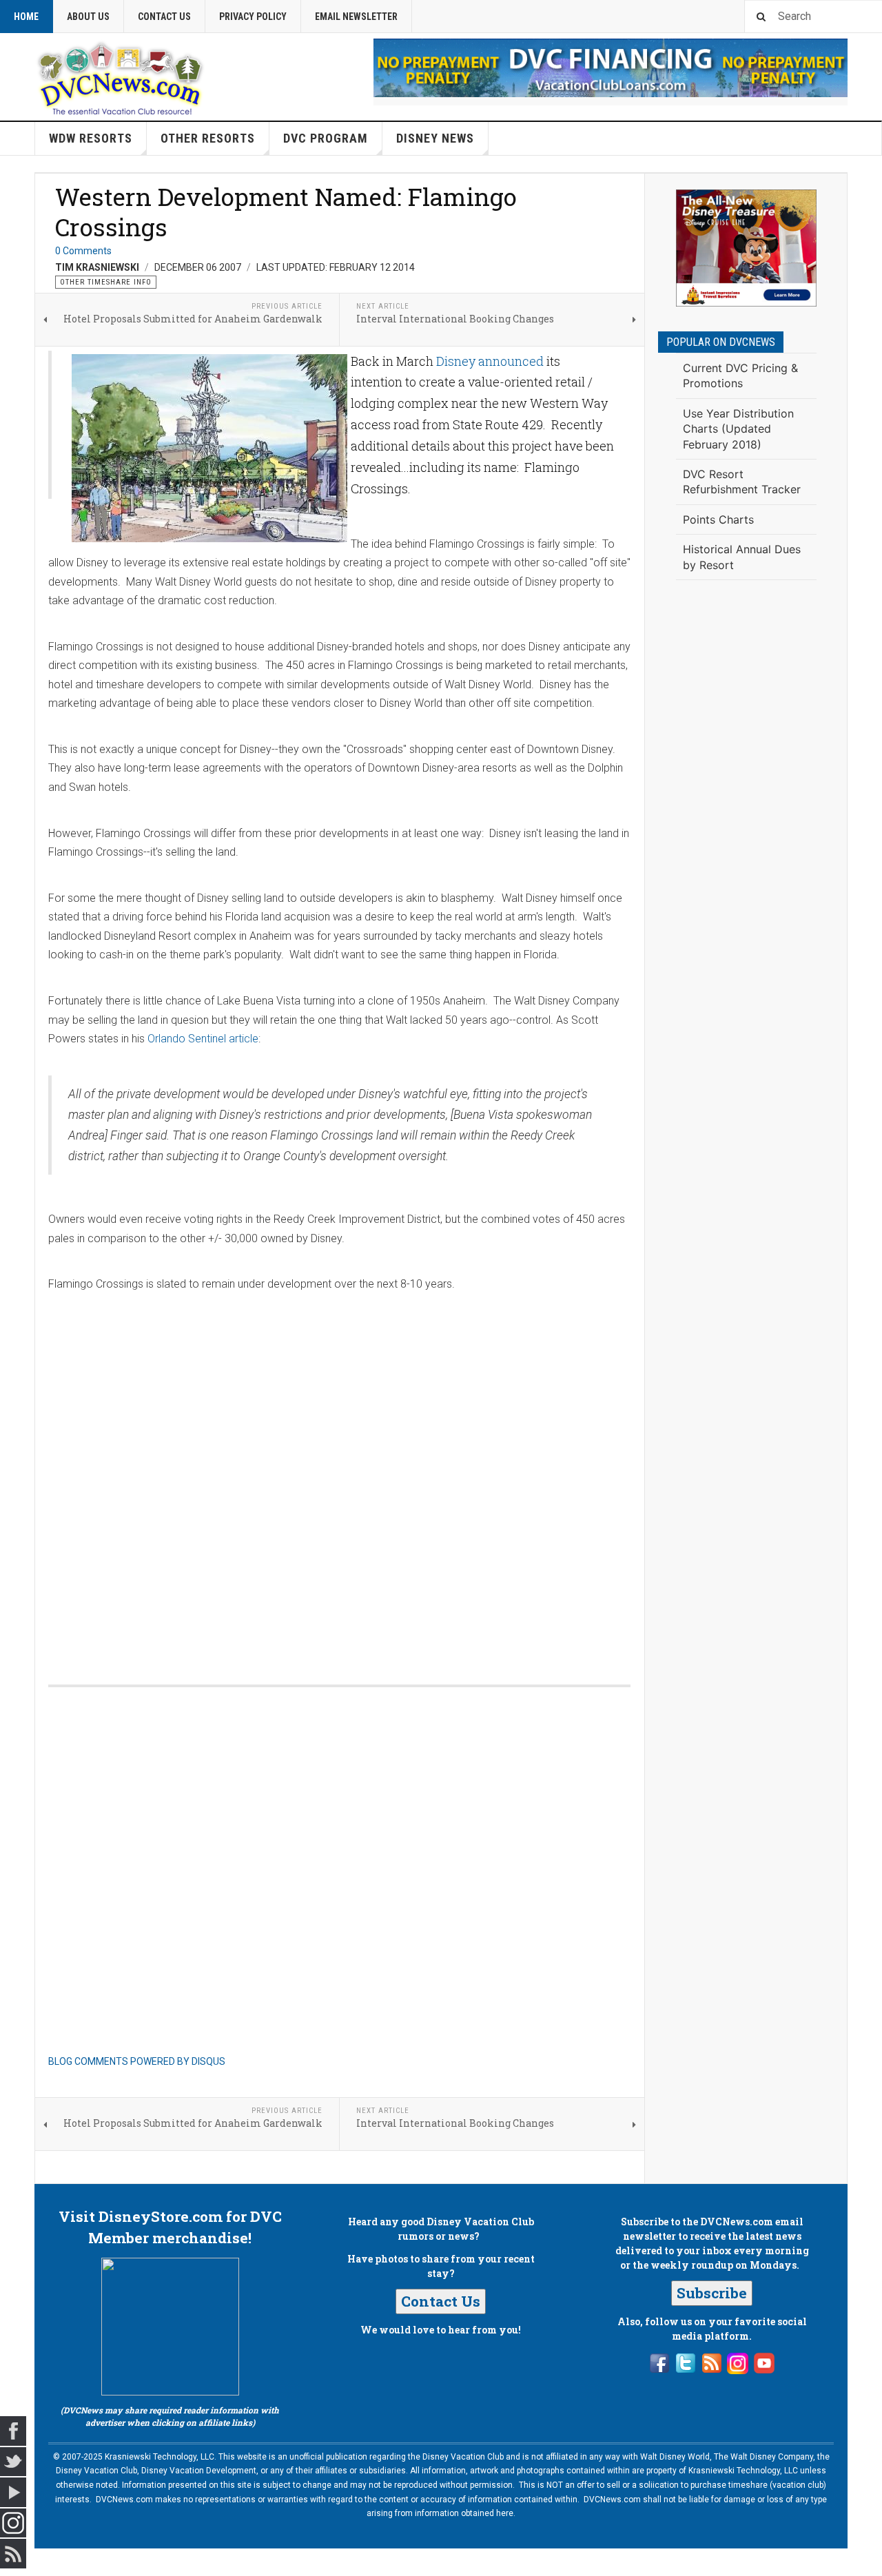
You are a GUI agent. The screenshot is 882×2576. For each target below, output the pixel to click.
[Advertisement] (746, 817)
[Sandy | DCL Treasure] (746, 248)
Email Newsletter (356, 17)
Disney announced (490, 361)
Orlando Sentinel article (203, 1039)
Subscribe (712, 2293)
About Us (88, 17)
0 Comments (83, 251)
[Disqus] (339, 1474)
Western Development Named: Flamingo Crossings (286, 212)
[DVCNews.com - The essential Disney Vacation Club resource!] (121, 76)
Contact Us (164, 17)
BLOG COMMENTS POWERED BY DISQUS (137, 2061)
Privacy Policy (253, 17)
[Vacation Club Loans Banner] (611, 68)
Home (26, 17)
